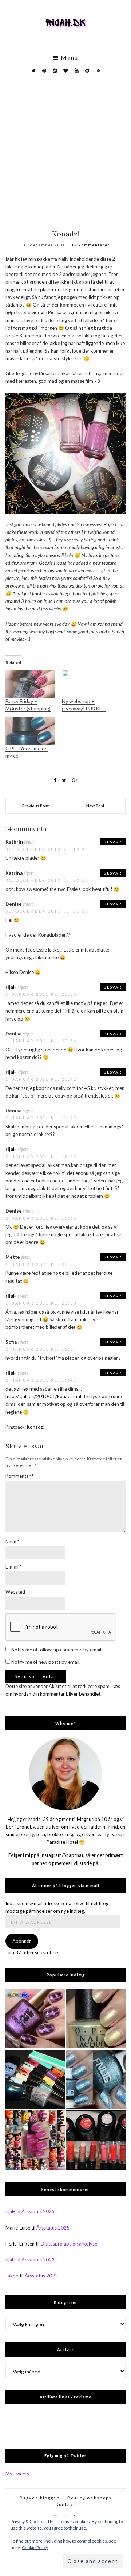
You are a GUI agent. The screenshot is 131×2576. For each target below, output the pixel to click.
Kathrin (14, 842)
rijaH (11, 987)
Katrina (14, 873)
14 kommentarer (91, 245)
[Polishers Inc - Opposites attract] (35, 2019)
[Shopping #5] (35, 2079)
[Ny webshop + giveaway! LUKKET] (86, 684)
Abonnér (22, 1941)
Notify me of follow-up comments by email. (57, 1650)
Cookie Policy (35, 2547)
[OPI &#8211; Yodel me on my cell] (30, 731)
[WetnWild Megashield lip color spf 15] (96, 2140)
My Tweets (17, 2474)
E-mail (13, 1567)
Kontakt (65, 2504)
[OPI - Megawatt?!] (96, 2019)
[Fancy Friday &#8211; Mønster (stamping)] (30, 684)
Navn (12, 1542)
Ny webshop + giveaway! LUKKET (84, 705)
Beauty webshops (90, 2498)
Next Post (95, 806)
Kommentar (19, 1476)
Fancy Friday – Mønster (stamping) (28, 705)
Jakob (12, 2276)
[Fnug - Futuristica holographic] (96, 2079)
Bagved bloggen (40, 2498)
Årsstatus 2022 (38, 2260)
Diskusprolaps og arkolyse (69, 2244)
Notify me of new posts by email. (46, 1662)
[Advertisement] (65, 149)
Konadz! (36, 1427)
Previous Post (35, 806)
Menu (69, 58)
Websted (15, 1592)
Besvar (113, 842)
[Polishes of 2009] (35, 2140)
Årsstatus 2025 (38, 2211)
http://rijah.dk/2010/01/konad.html (43, 1396)
